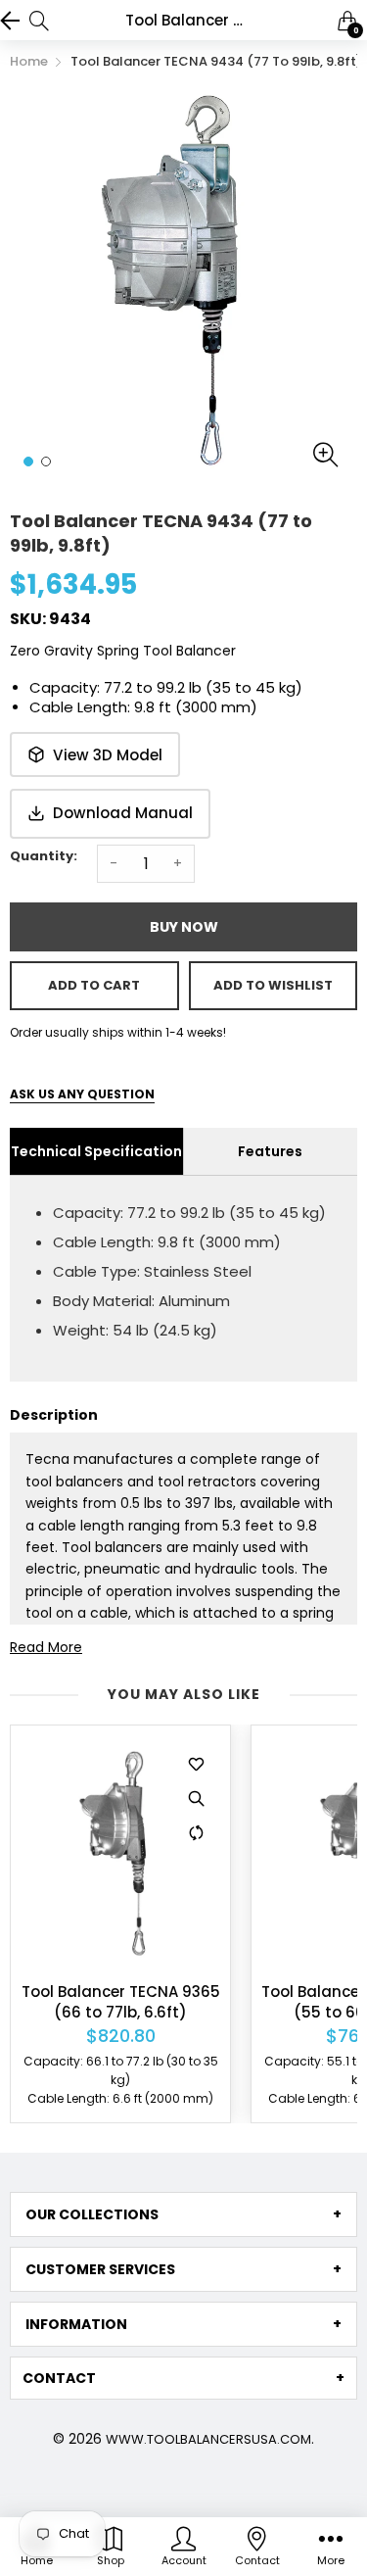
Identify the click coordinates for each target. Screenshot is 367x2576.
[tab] (183, 2214)
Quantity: (44, 856)
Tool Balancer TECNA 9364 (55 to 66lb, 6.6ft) (132, 2002)
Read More (46, 1647)
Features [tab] (270, 1151)
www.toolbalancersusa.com (208, 2439)
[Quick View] (207, 1799)
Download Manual (123, 813)
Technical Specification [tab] (96, 1151)
